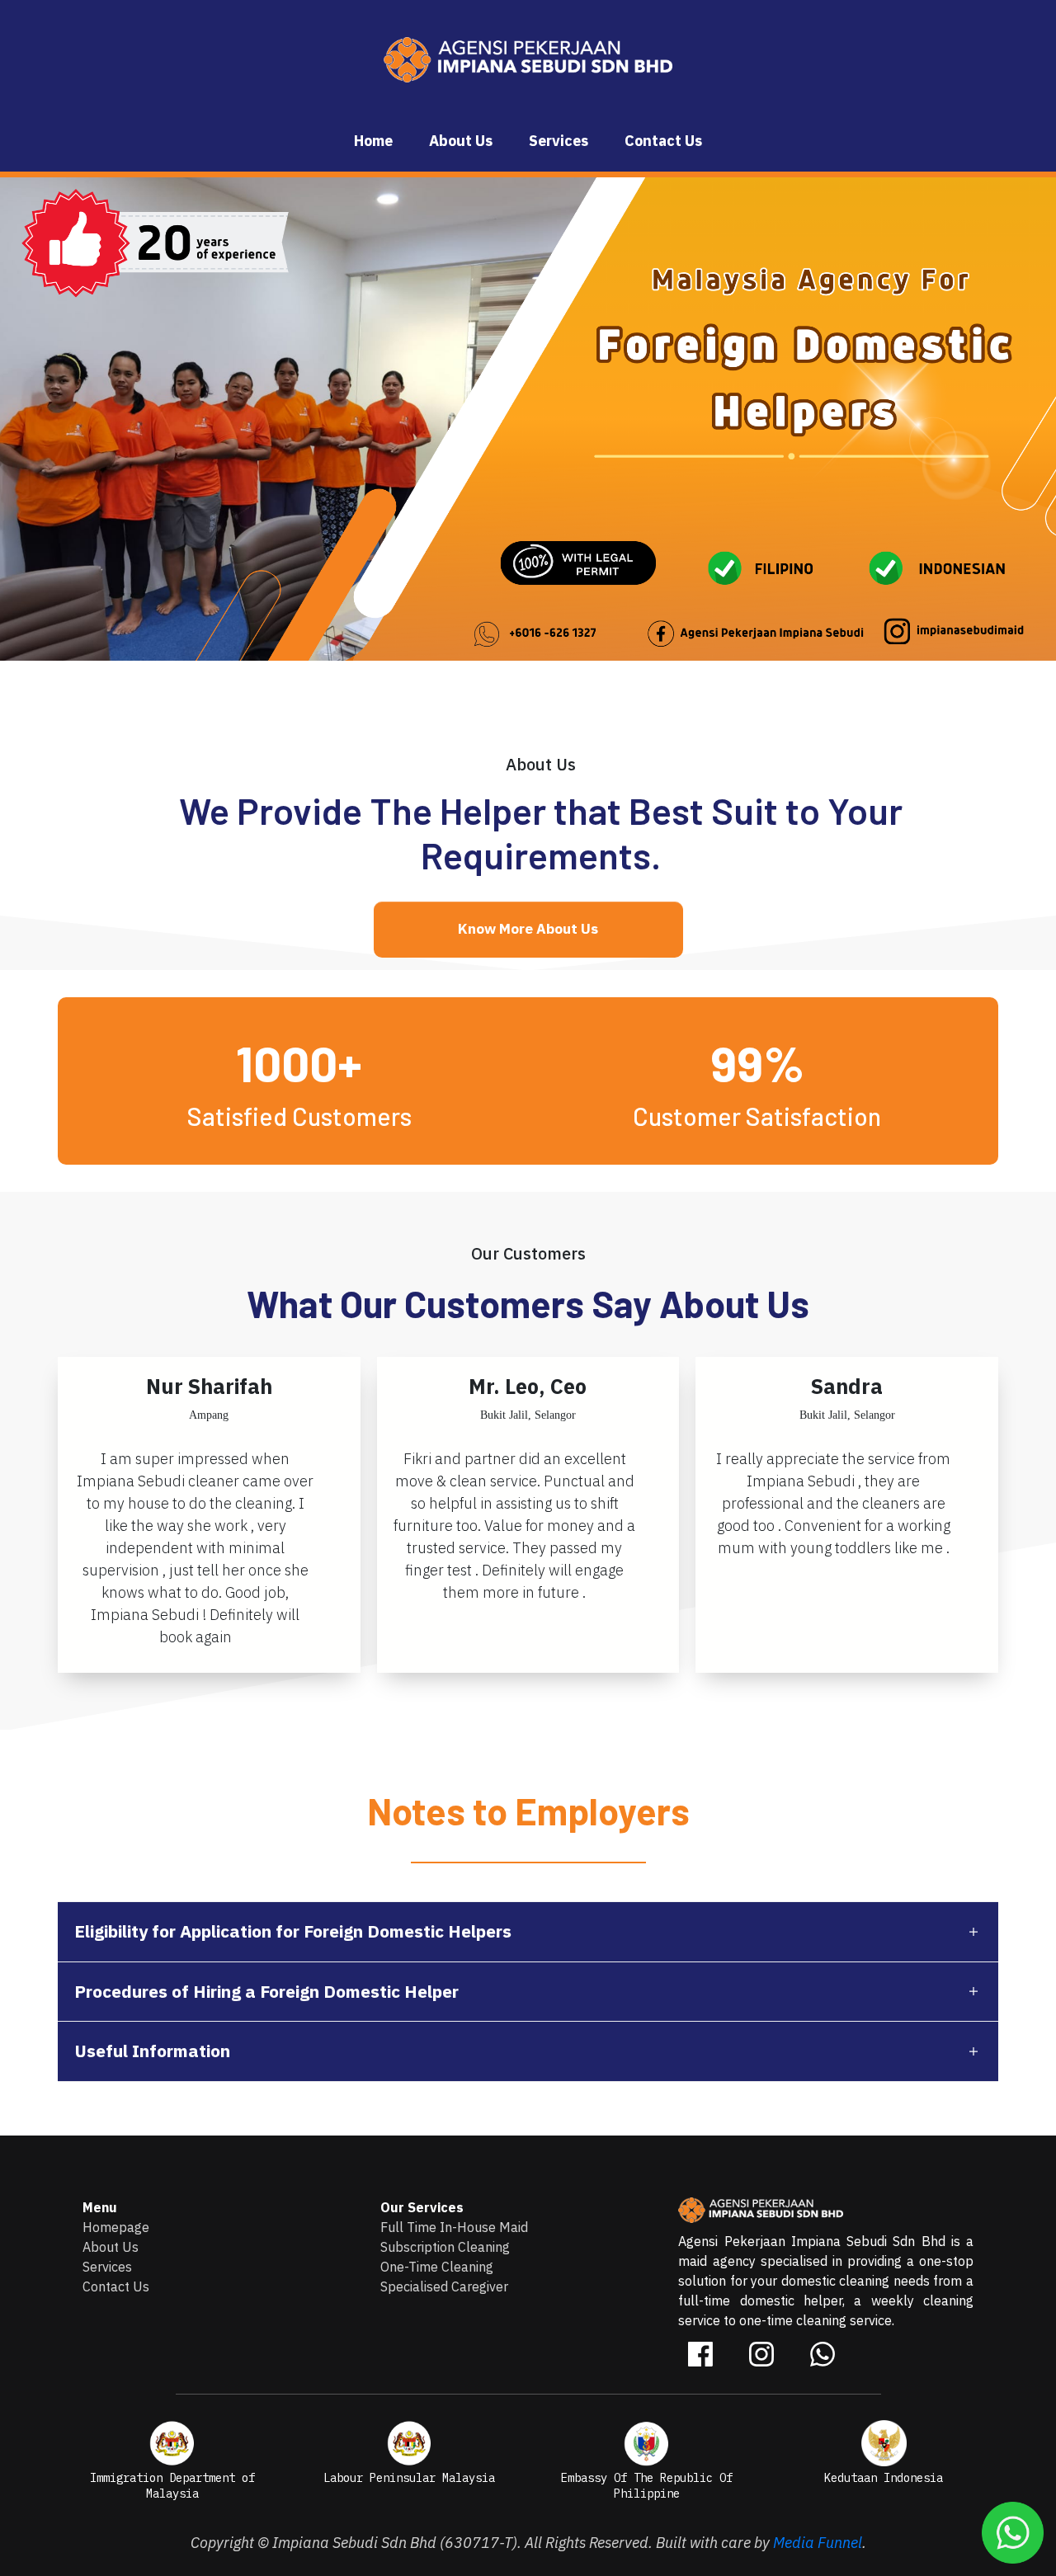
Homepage (116, 2227)
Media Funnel (818, 2543)
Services (107, 2267)
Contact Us (116, 2286)
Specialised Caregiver (444, 2286)
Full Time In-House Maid (456, 2227)
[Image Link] (172, 2443)
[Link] (700, 2354)
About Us (111, 2247)
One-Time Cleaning (437, 2267)
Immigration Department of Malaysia (172, 2486)
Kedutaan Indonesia (884, 2478)
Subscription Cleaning (445, 2247)
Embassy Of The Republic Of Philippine (647, 2486)
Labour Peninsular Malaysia (409, 2478)
